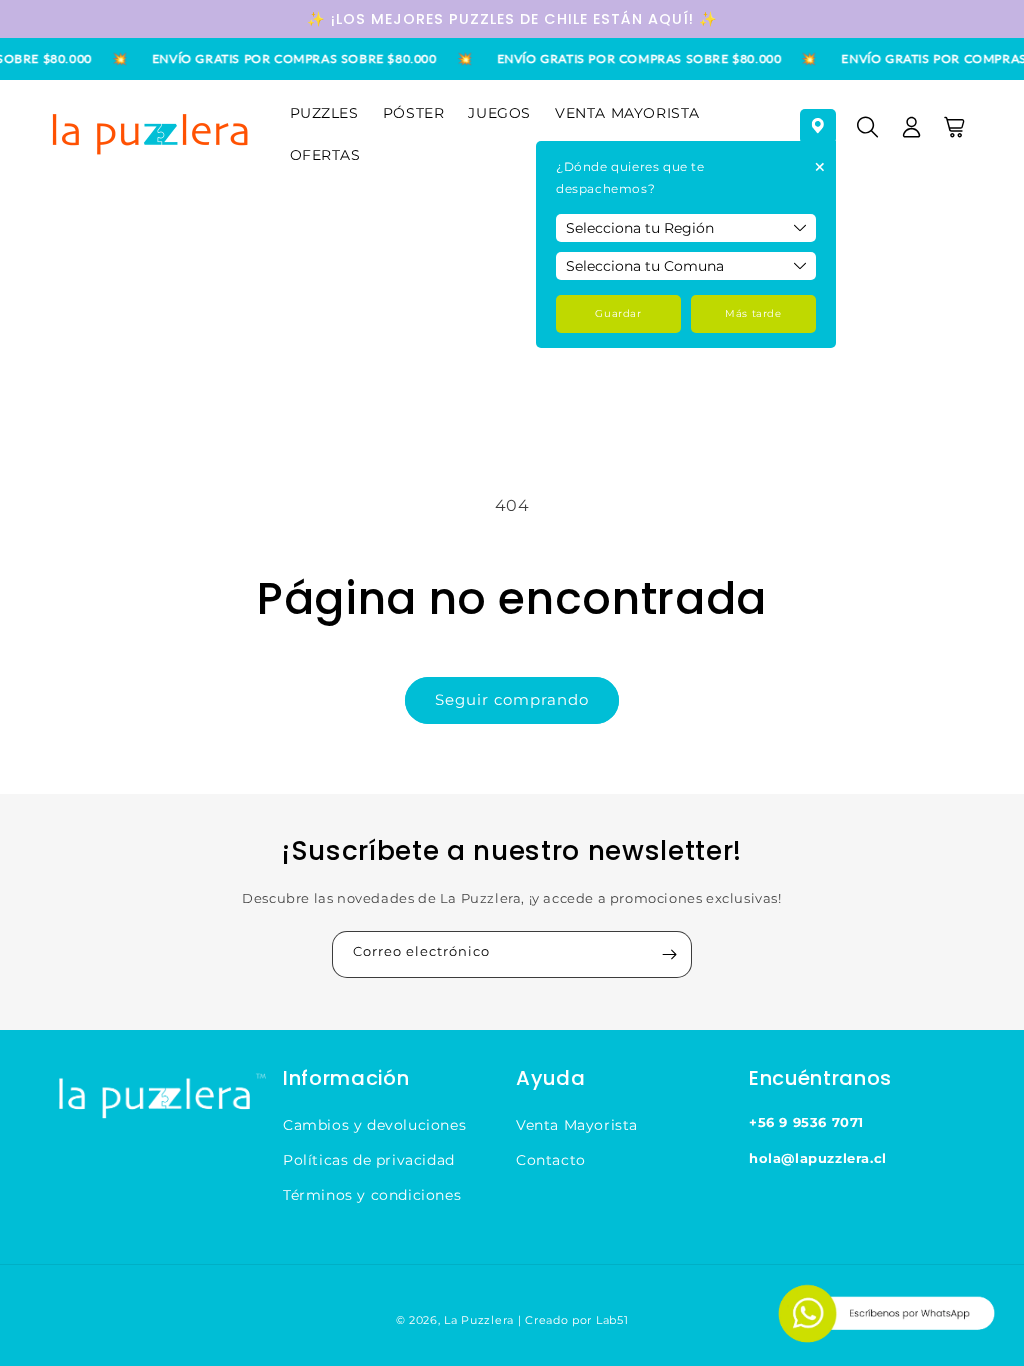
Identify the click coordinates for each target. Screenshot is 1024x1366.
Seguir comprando (512, 699)
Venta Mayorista (577, 1125)
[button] (868, 134)
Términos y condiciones (372, 1195)
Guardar (618, 313)
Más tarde (753, 313)
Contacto (551, 1160)
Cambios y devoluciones (374, 1125)
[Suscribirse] (669, 954)
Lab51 (612, 1320)
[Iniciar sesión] (912, 134)
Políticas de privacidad (369, 1160)
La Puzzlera (479, 1320)
